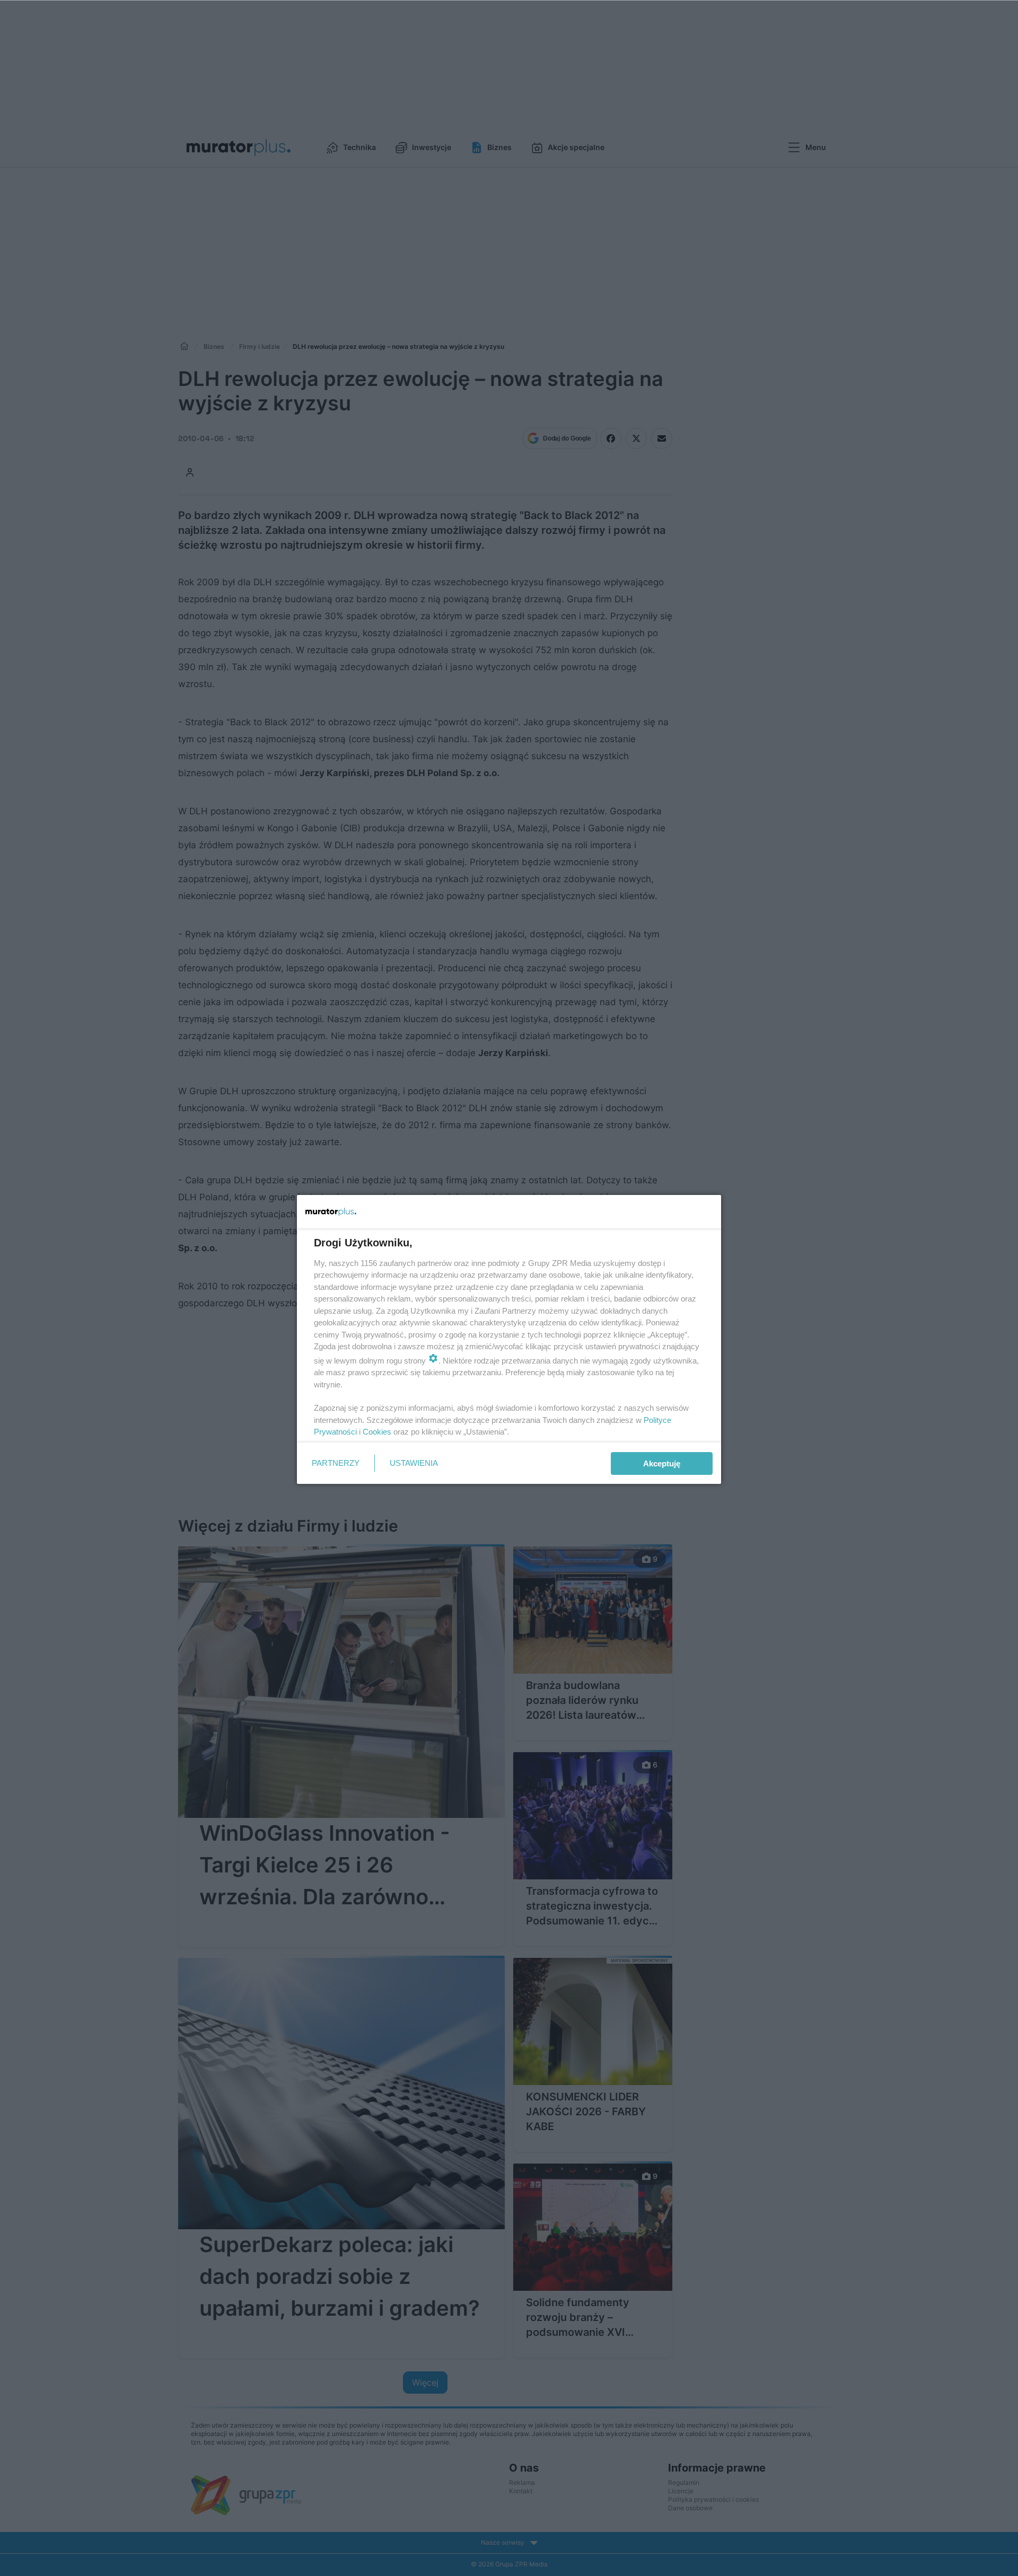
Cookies (377, 1432)
